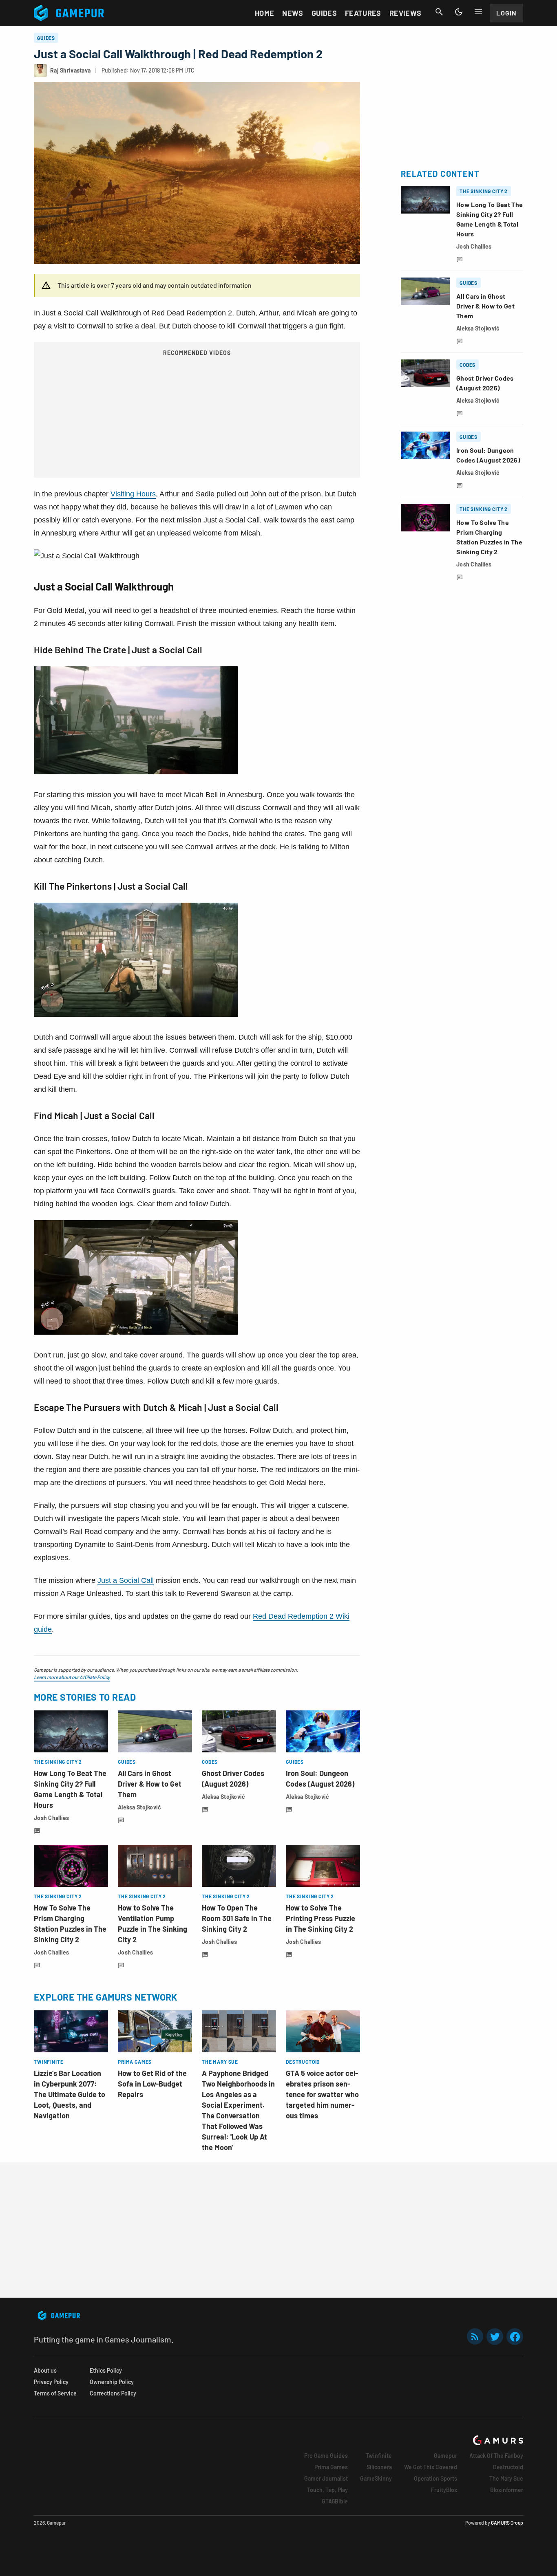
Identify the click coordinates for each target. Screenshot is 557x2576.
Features (363, 13)
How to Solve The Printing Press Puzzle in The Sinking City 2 (320, 1918)
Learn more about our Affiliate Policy (72, 1677)
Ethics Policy (106, 2370)
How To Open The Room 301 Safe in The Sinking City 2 (237, 1918)
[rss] (475, 2337)
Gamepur (445, 2456)
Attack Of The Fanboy (496, 2456)
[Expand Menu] (478, 12)
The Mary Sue (506, 2478)
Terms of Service (55, 2393)
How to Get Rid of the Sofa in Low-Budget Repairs (152, 2084)
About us (45, 2370)
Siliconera (379, 2467)
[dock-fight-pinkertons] (136, 1014)
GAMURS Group (507, 2523)
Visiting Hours (133, 494)
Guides (324, 13)
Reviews (406, 13)
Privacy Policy (51, 2382)
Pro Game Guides (326, 2456)
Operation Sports (435, 2478)
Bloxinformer (507, 2490)
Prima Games (331, 2467)
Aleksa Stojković (139, 1807)
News (293, 13)
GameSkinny (376, 2478)
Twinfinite (379, 2456)
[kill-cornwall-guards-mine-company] (136, 1332)
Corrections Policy (113, 2393)
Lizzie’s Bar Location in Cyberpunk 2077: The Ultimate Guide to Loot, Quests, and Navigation (70, 2094)
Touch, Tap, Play (327, 2490)
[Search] (439, 12)
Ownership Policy (112, 2382)
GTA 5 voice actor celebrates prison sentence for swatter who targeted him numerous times (322, 2094)
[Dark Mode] (459, 12)
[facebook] (515, 2337)
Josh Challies (52, 1818)
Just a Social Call (126, 1580)
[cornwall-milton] (136, 772)
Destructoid (508, 2467)
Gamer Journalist (326, 2478)
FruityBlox (444, 2490)
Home (264, 13)
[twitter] (495, 2337)
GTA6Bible (335, 2501)
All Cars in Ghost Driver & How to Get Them (150, 1784)
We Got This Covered (431, 2467)
